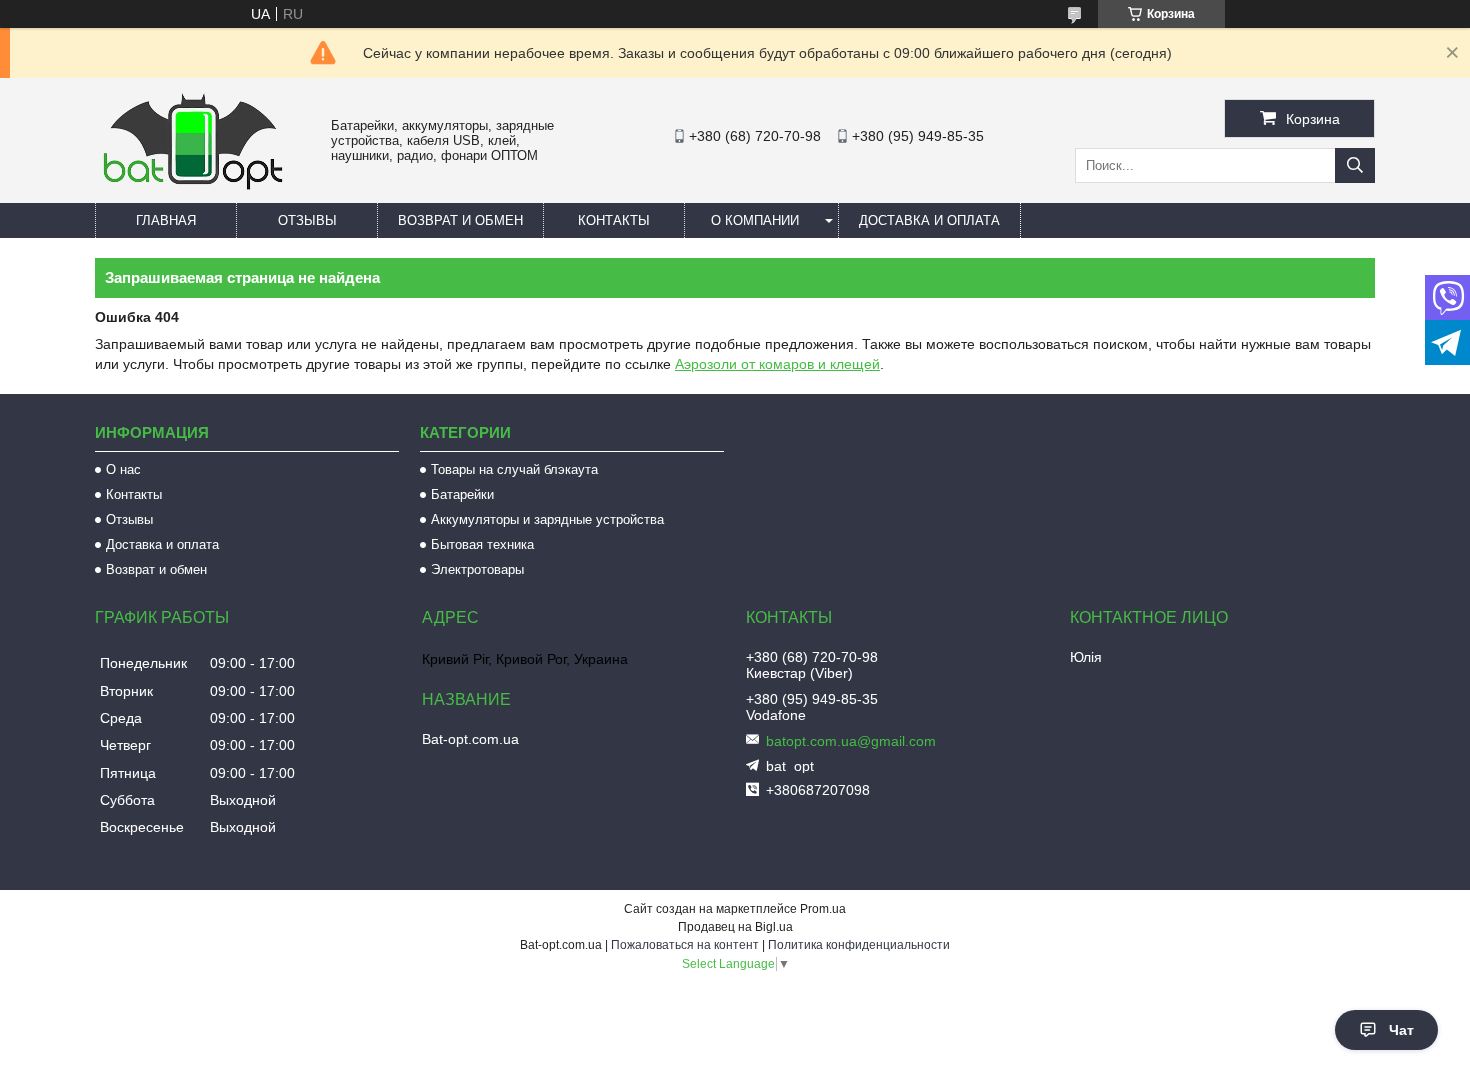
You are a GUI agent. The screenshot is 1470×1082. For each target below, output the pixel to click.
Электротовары (477, 569)
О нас (123, 469)
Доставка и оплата (929, 220)
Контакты (614, 220)
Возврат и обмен (460, 220)
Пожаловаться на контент (685, 945)
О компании (755, 220)
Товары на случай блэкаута (514, 469)
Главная (166, 220)
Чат (1401, 1030)
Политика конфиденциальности (859, 945)
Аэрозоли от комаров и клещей (777, 364)
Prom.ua (823, 909)
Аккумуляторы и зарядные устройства (547, 519)
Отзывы (307, 220)
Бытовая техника (482, 544)
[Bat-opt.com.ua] (193, 189)
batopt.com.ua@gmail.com (851, 741)
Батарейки (462, 494)
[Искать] (1355, 165)
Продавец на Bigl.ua (735, 927)
